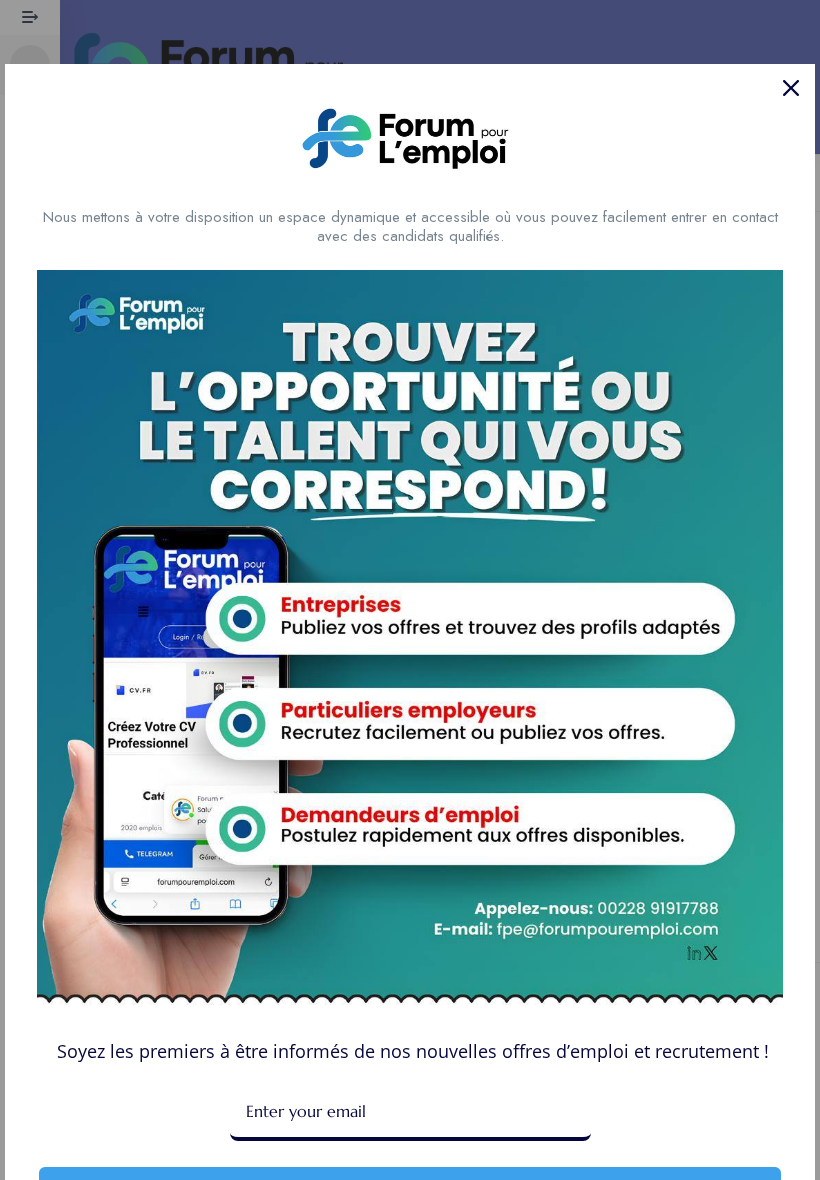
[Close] (791, 88)
